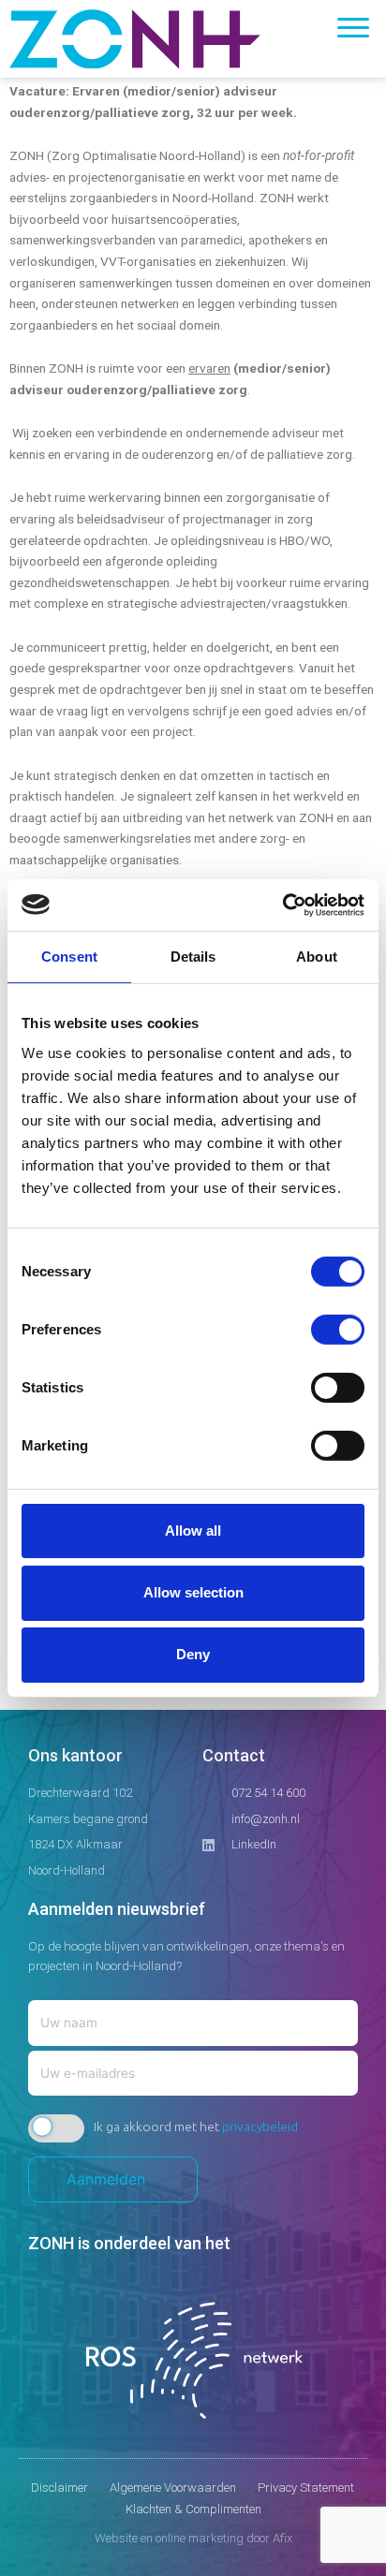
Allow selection (193, 1592)
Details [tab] (193, 957)
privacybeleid (260, 2127)
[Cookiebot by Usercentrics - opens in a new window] (282, 905)
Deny (193, 1654)
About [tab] (317, 957)
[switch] (338, 1329)
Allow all (193, 1530)
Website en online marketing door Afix (193, 2538)
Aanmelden (113, 2179)
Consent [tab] (69, 957)
